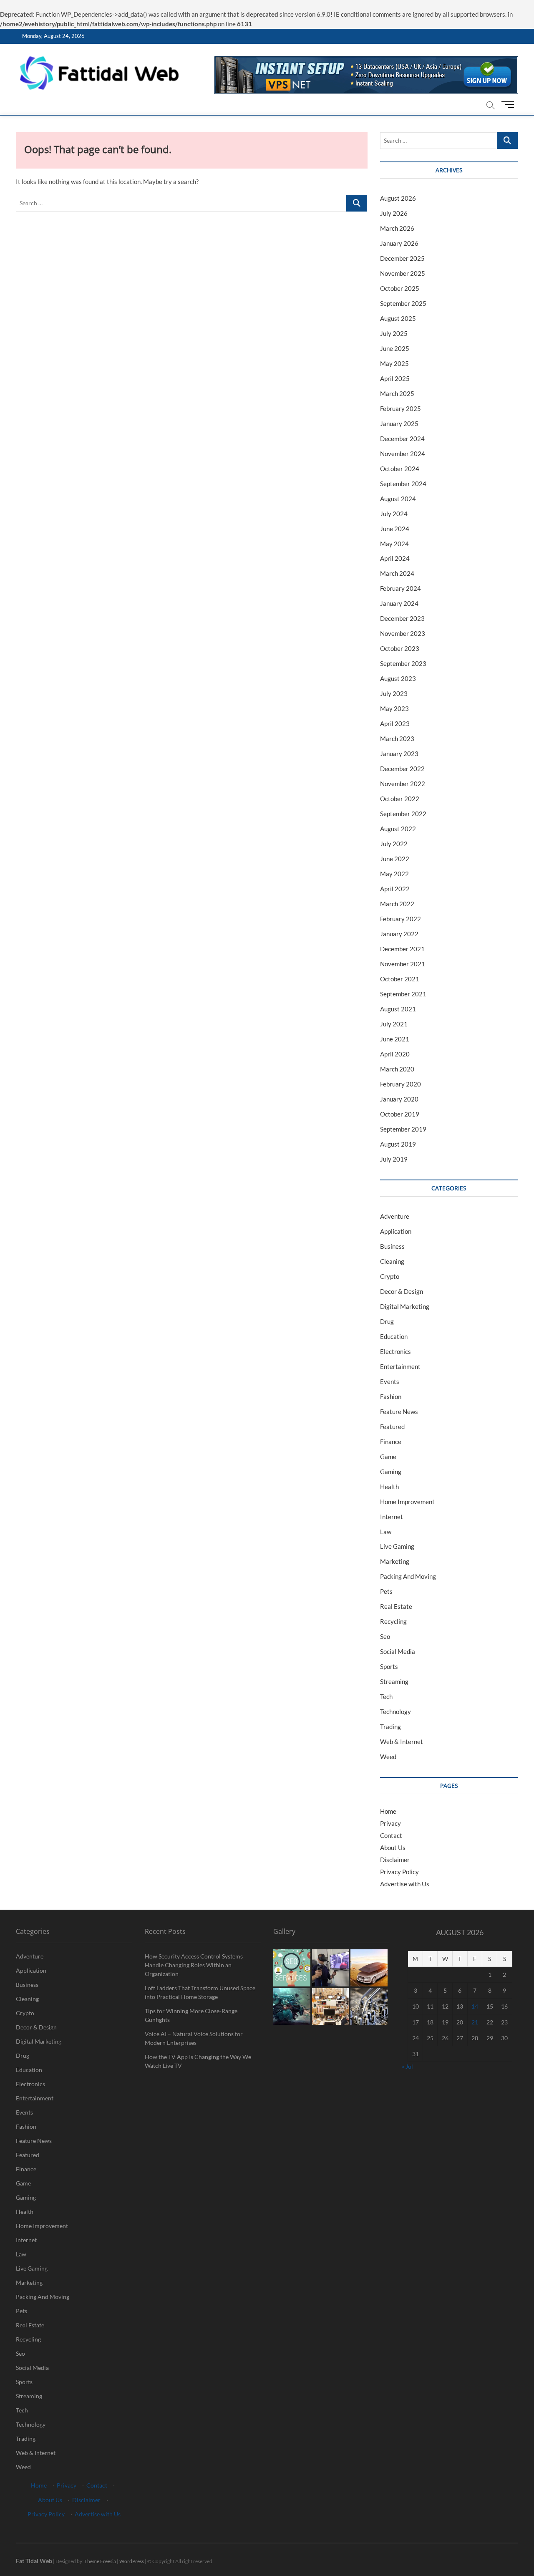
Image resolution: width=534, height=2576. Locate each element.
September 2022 (403, 814)
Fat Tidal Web (34, 2561)
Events (390, 1381)
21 (475, 2022)
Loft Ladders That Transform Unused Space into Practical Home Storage (200, 1992)
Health (389, 1487)
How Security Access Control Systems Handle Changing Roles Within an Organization (194, 1965)
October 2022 (400, 799)
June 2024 (395, 529)
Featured (392, 1427)
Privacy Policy (399, 1872)
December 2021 (402, 949)
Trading (390, 1727)
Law (386, 1532)
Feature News (399, 1412)
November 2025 (403, 273)
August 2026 (398, 198)
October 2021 (400, 979)
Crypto (390, 1276)
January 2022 (399, 934)
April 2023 (395, 723)
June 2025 (395, 348)
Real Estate (396, 1606)
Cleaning (392, 1261)
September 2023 (403, 663)
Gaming (391, 1472)
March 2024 (397, 573)
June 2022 (395, 859)
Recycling (393, 1621)
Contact (391, 1835)
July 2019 (394, 1159)
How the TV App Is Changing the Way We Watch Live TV (198, 2061)
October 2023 (400, 648)
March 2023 (397, 739)
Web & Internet (402, 1742)
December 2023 (402, 618)
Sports (389, 1666)
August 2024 (398, 499)
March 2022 (397, 904)
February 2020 (400, 1084)
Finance (391, 1442)
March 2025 (397, 393)
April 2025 (395, 378)
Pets (386, 1591)
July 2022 (394, 844)
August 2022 (398, 829)
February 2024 (400, 588)
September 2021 (403, 994)
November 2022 (403, 784)
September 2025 (403, 303)
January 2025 (399, 423)
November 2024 (403, 454)
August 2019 (398, 1144)
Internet (392, 1517)
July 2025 (394, 333)
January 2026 (399, 243)
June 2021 (395, 1039)
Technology (395, 1711)
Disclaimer (395, 1860)
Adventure (395, 1216)
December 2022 (402, 769)
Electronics (395, 1351)
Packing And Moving (408, 1576)
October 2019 (400, 1114)
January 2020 (399, 1099)
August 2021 (398, 1009)
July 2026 (394, 213)
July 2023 (394, 693)
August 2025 (398, 318)
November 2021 (403, 964)
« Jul (407, 2066)
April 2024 (395, 558)
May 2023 (394, 708)
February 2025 (400, 408)
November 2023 (403, 633)
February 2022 (400, 919)
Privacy (390, 1823)
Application (396, 1231)
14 (475, 2006)
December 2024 (402, 439)
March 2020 (397, 1069)
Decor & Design (402, 1291)
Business (392, 1246)
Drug (387, 1321)
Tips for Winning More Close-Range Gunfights (191, 2015)
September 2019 (403, 1129)
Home (388, 1811)
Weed (388, 1757)
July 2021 (394, 1024)
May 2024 (394, 544)
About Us (393, 1848)
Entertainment (400, 1366)
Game (388, 1457)
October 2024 (400, 469)
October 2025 (400, 288)
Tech (386, 1696)
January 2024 (399, 603)
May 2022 (394, 874)
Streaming (394, 1681)
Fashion (391, 1396)
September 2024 (403, 484)
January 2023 (399, 754)
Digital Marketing (405, 1306)
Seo (385, 1636)
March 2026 (397, 228)
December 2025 (402, 258)
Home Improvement (407, 1502)
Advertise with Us (405, 1884)
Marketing (395, 1561)
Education (394, 1336)
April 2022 (395, 889)
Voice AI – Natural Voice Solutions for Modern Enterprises (194, 2038)
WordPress (132, 2561)
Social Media (398, 1651)
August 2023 (398, 678)
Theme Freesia (100, 2561)
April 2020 (395, 1054)
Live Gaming (397, 1546)
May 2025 (394, 363)
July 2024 (394, 514)
